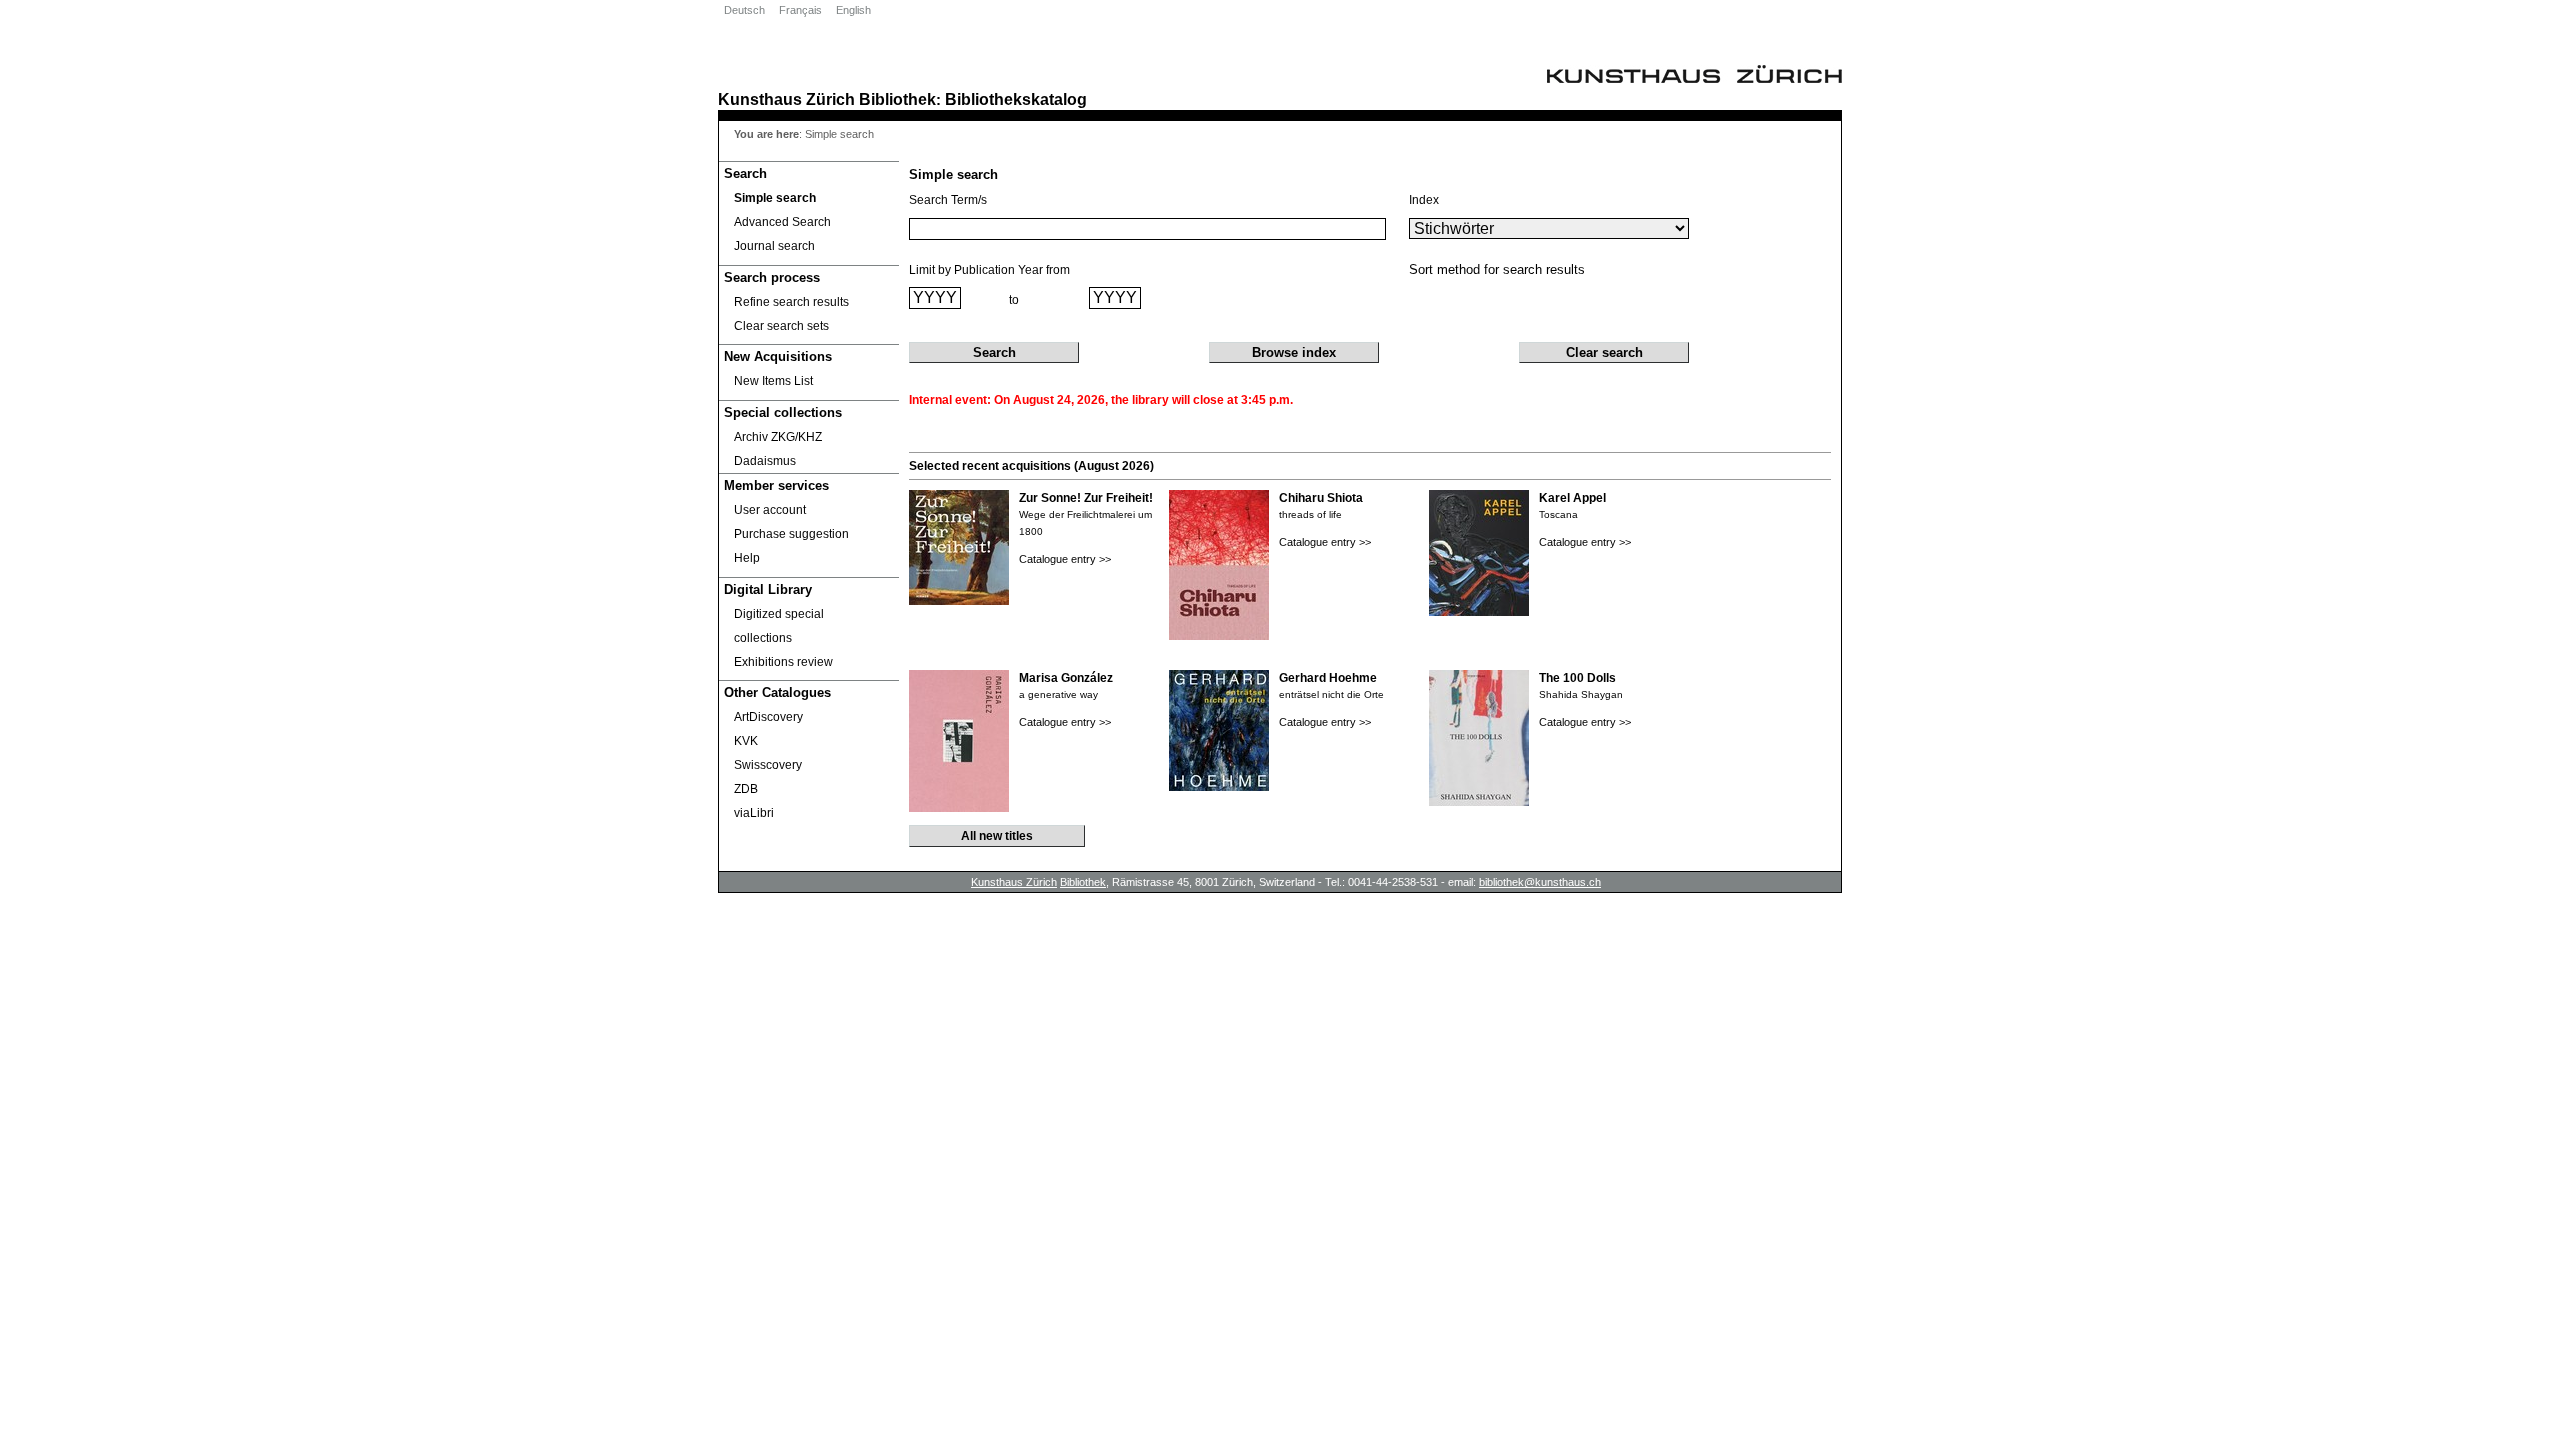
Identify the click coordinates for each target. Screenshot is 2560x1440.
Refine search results (791, 302)
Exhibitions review (783, 662)
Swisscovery (768, 765)
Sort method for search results (1497, 269)
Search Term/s (948, 200)
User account (770, 510)
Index (1424, 200)
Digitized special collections (779, 626)
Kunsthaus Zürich (786, 99)
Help (747, 558)
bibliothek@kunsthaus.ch (1540, 882)
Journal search (774, 246)
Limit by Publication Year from (989, 270)
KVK (746, 741)
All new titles (997, 836)
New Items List (773, 381)
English (853, 10)
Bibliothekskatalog (1016, 99)
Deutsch (744, 10)
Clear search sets (781, 326)
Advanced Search (782, 222)
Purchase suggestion (791, 534)
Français (800, 10)
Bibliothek (897, 99)
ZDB (746, 789)
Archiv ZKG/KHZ (778, 437)
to (1014, 300)
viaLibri (754, 813)
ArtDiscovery (768, 717)
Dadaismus (765, 461)
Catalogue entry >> (1065, 559)
